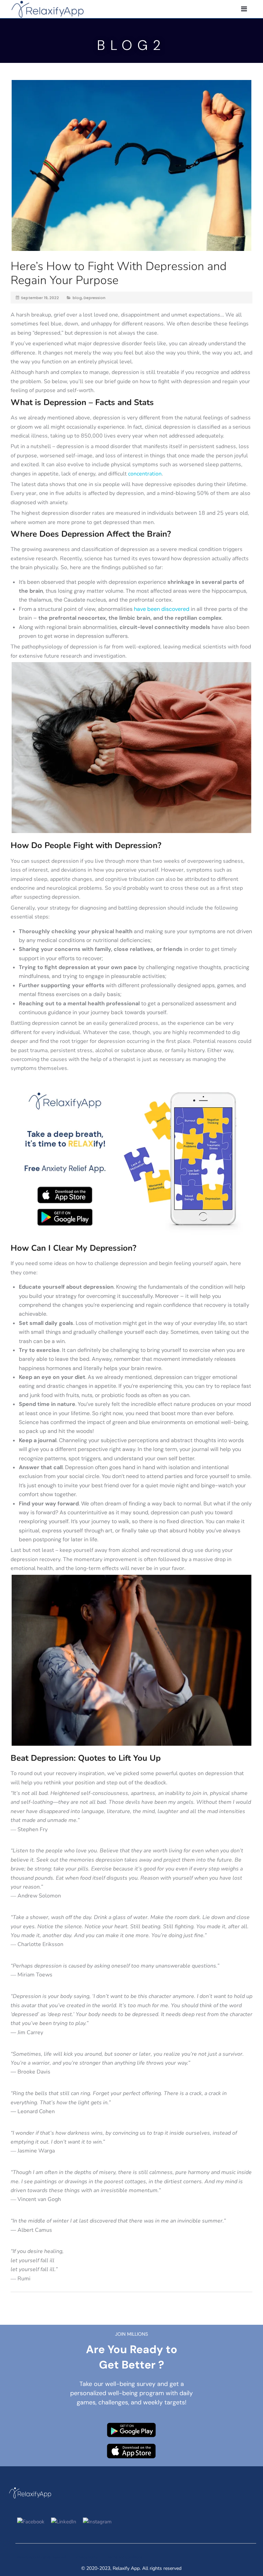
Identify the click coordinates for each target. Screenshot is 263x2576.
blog (77, 298)
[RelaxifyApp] (48, 8)
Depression (95, 298)
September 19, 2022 (40, 298)
